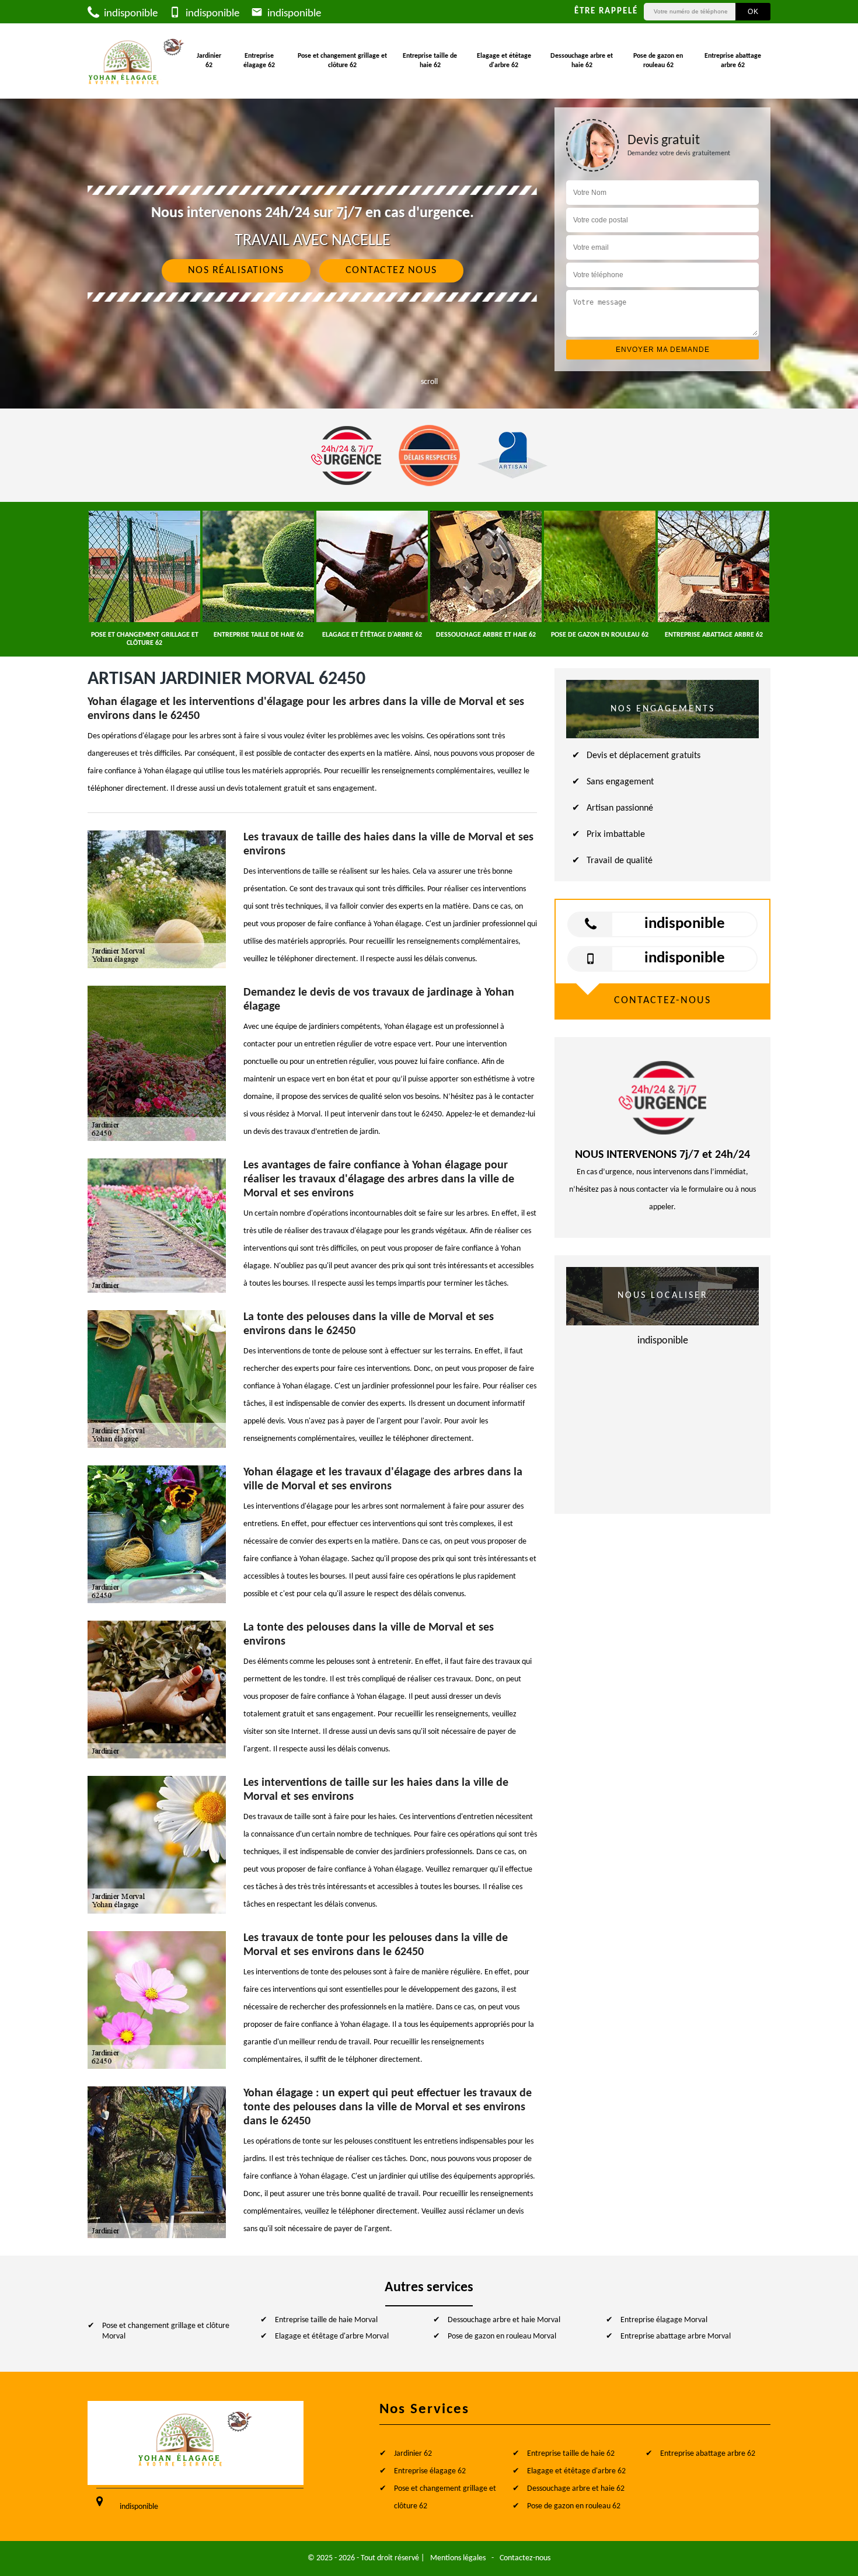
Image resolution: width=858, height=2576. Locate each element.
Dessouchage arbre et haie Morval (504, 2320)
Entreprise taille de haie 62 (430, 61)
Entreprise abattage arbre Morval (676, 2336)
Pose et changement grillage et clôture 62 (342, 61)
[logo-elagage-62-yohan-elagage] (137, 61)
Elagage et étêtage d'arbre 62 (504, 61)
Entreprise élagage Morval (664, 2320)
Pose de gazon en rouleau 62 (658, 61)
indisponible (130, 14)
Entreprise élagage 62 (259, 61)
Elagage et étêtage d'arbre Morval (332, 2336)
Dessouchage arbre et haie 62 (582, 61)
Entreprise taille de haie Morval (326, 2320)
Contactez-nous (525, 2558)
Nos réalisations (236, 270)
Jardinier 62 (209, 61)
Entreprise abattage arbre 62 (733, 61)
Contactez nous (391, 270)
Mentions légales (458, 2558)
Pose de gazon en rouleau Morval (502, 2336)
